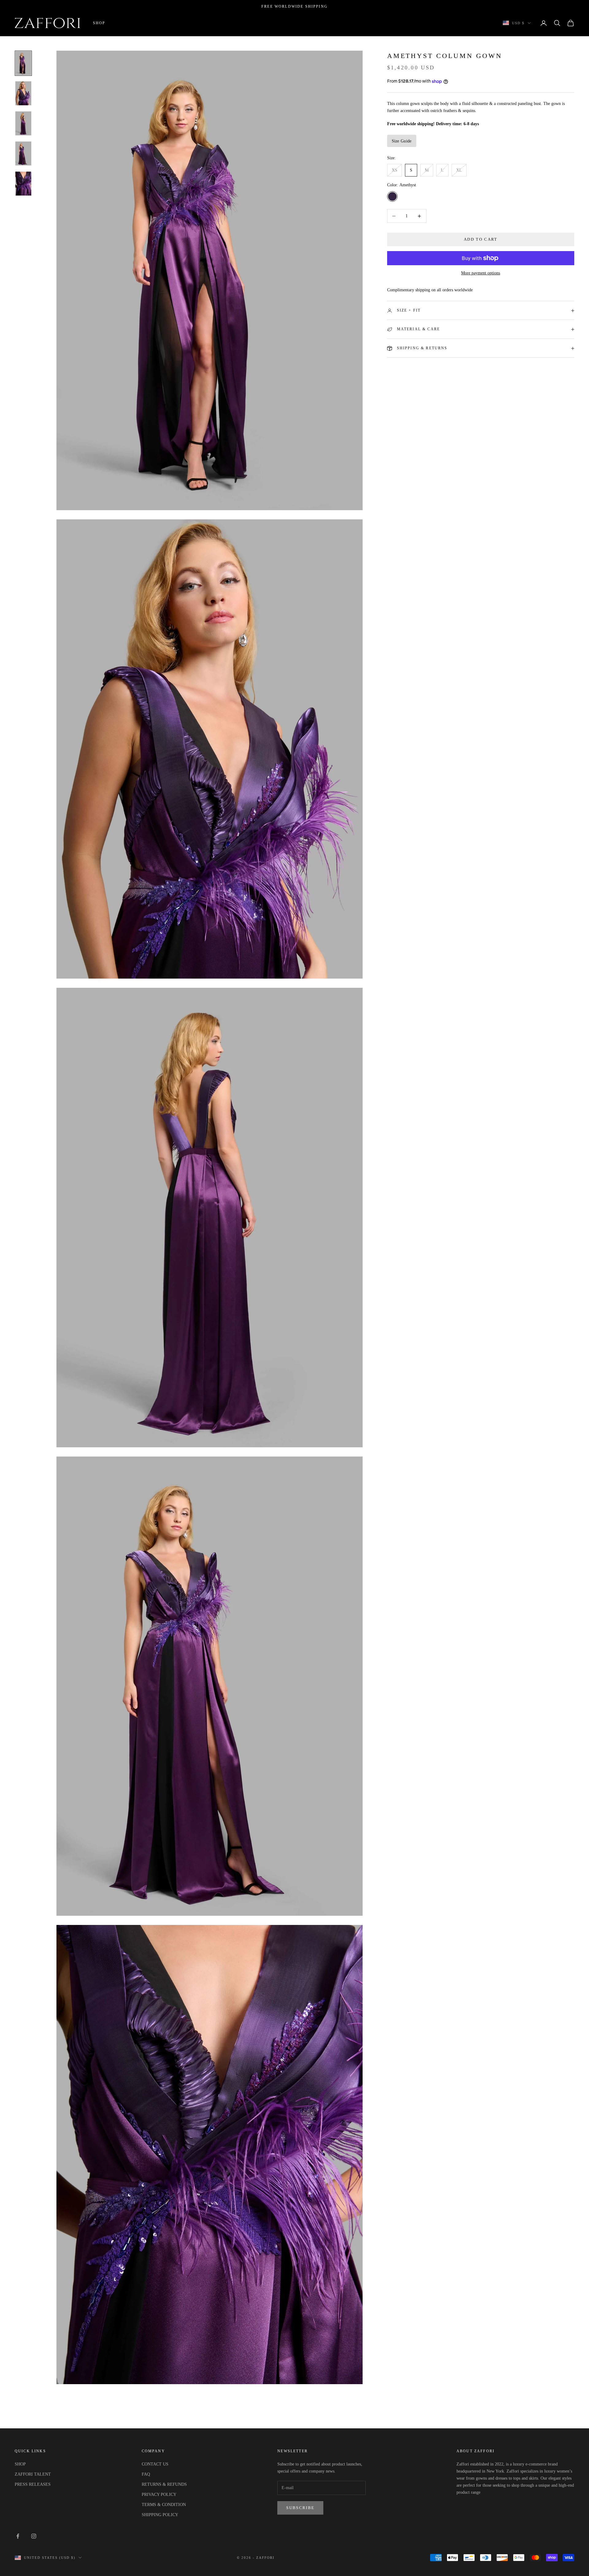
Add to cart (481, 240)
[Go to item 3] (23, 123)
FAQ (146, 2474)
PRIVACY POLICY (159, 2495)
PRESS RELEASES (33, 2484)
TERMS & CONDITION (164, 2505)
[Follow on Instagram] (34, 2536)
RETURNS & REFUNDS (164, 2484)
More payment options (481, 273)
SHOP (20, 2464)
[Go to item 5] (23, 184)
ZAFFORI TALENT (33, 2474)
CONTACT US (155, 2464)
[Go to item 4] (23, 153)
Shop (99, 23)
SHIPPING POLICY (160, 2515)
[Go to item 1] (23, 63)
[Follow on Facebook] (18, 2536)
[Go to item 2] (23, 93)
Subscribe (300, 2508)
